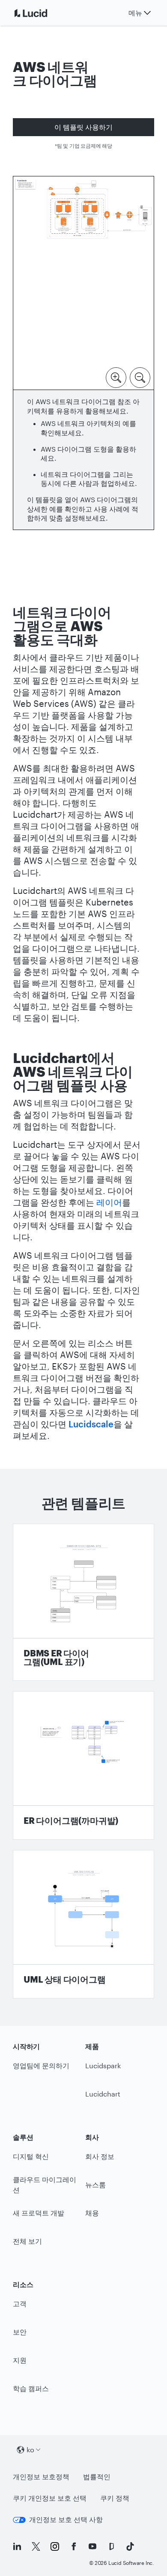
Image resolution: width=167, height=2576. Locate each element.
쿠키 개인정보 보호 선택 (50, 2498)
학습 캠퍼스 (31, 2388)
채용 (92, 2213)
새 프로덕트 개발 (39, 2213)
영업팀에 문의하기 (41, 2065)
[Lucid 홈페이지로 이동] (41, 13)
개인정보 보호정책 (41, 2476)
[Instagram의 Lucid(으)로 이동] (55, 2546)
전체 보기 (27, 2241)
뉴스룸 (95, 2184)
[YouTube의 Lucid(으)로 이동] (92, 2546)
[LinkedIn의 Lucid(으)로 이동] (17, 2546)
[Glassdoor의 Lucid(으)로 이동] (111, 2546)
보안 (20, 2332)
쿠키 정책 (115, 2498)
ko (30, 2449)
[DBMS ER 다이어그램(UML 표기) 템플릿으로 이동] (83, 1602)
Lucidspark (103, 2065)
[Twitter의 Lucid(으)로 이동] (36, 2546)
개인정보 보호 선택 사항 (66, 2519)
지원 (20, 2360)
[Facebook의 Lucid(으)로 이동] (74, 2546)
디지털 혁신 (31, 2156)
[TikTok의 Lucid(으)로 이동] (130, 2546)
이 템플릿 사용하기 (83, 127)
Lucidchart (103, 2094)
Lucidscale (91, 1424)
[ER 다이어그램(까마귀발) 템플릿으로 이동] (83, 1765)
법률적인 (97, 2476)
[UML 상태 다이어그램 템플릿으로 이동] (83, 1924)
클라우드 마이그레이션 (45, 2185)
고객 (20, 2304)
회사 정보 (100, 2156)
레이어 (109, 1202)
